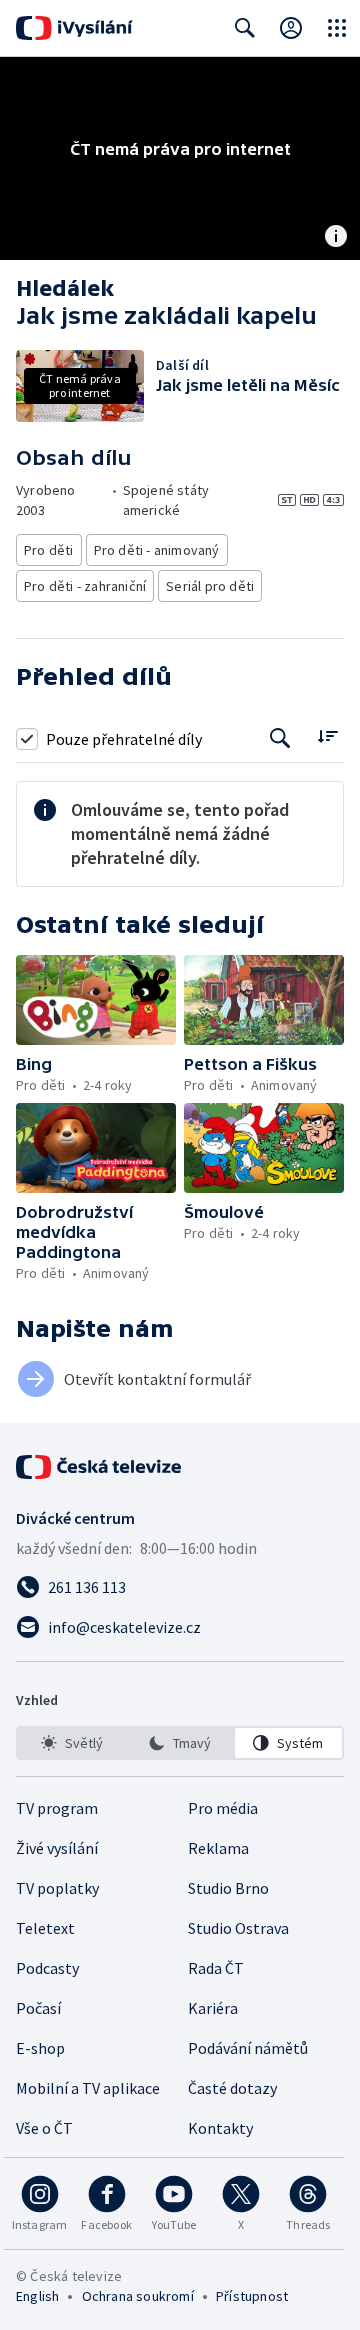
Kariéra (213, 2008)
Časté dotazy (232, 2088)
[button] (96, 1000)
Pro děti (49, 550)
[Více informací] (336, 238)
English (37, 2296)
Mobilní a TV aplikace (88, 2088)
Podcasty (47, 1968)
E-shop (40, 2048)
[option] (71, 1743)
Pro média (223, 1808)
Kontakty (220, 2128)
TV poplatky (57, 1888)
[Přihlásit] (291, 28)
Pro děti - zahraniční (85, 586)
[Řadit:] (327, 736)
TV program (57, 1808)
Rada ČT (216, 1968)
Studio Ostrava (238, 1928)
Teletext (45, 1928)
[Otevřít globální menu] (337, 28)
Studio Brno (228, 1888)
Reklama (218, 1848)
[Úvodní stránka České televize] (100, 1467)
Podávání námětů (248, 2048)
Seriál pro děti (210, 586)
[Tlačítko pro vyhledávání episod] (280, 738)
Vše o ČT (44, 2128)
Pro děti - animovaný (157, 550)
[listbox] (180, 1743)
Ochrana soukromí (138, 2296)
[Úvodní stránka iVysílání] (74, 28)
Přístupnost (252, 2296)
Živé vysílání (57, 1848)
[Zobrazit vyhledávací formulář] (245, 28)
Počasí (38, 2008)
